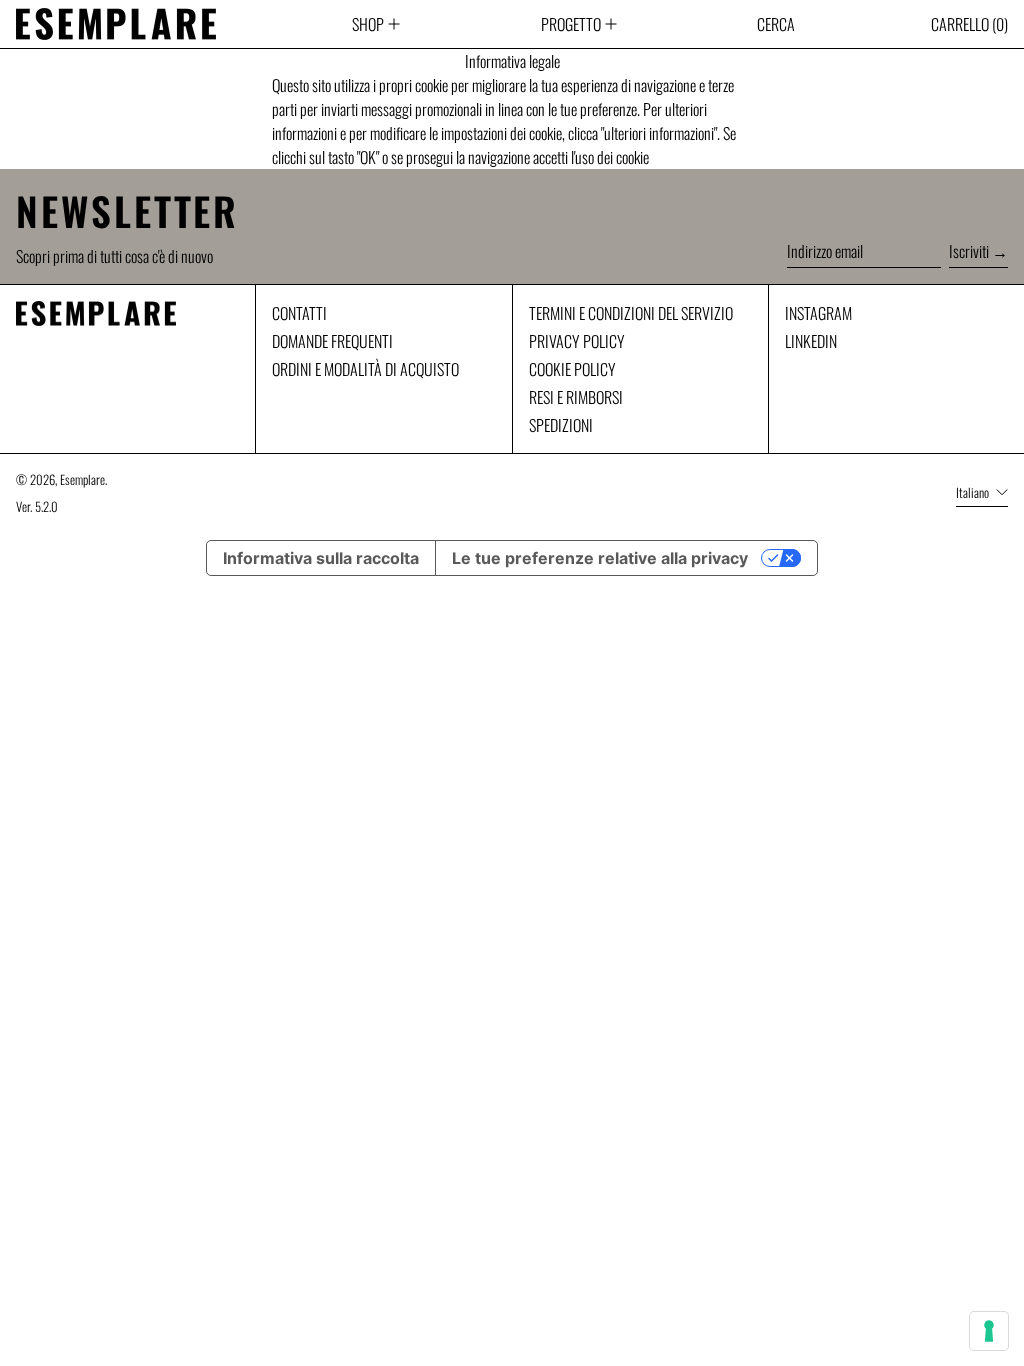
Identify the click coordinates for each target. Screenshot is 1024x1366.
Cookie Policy (572, 369)
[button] (776, 24)
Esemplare (82, 479)
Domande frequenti (332, 341)
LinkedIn (811, 341)
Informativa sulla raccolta (321, 558)
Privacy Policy (577, 341)
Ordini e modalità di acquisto (365, 369)
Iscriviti (969, 251)
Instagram (818, 313)
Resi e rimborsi (576, 397)
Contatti (299, 313)
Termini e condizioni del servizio (631, 313)
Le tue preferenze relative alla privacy (600, 558)
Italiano (974, 492)
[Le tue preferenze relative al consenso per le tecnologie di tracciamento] (989, 1331)
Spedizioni (561, 425)
